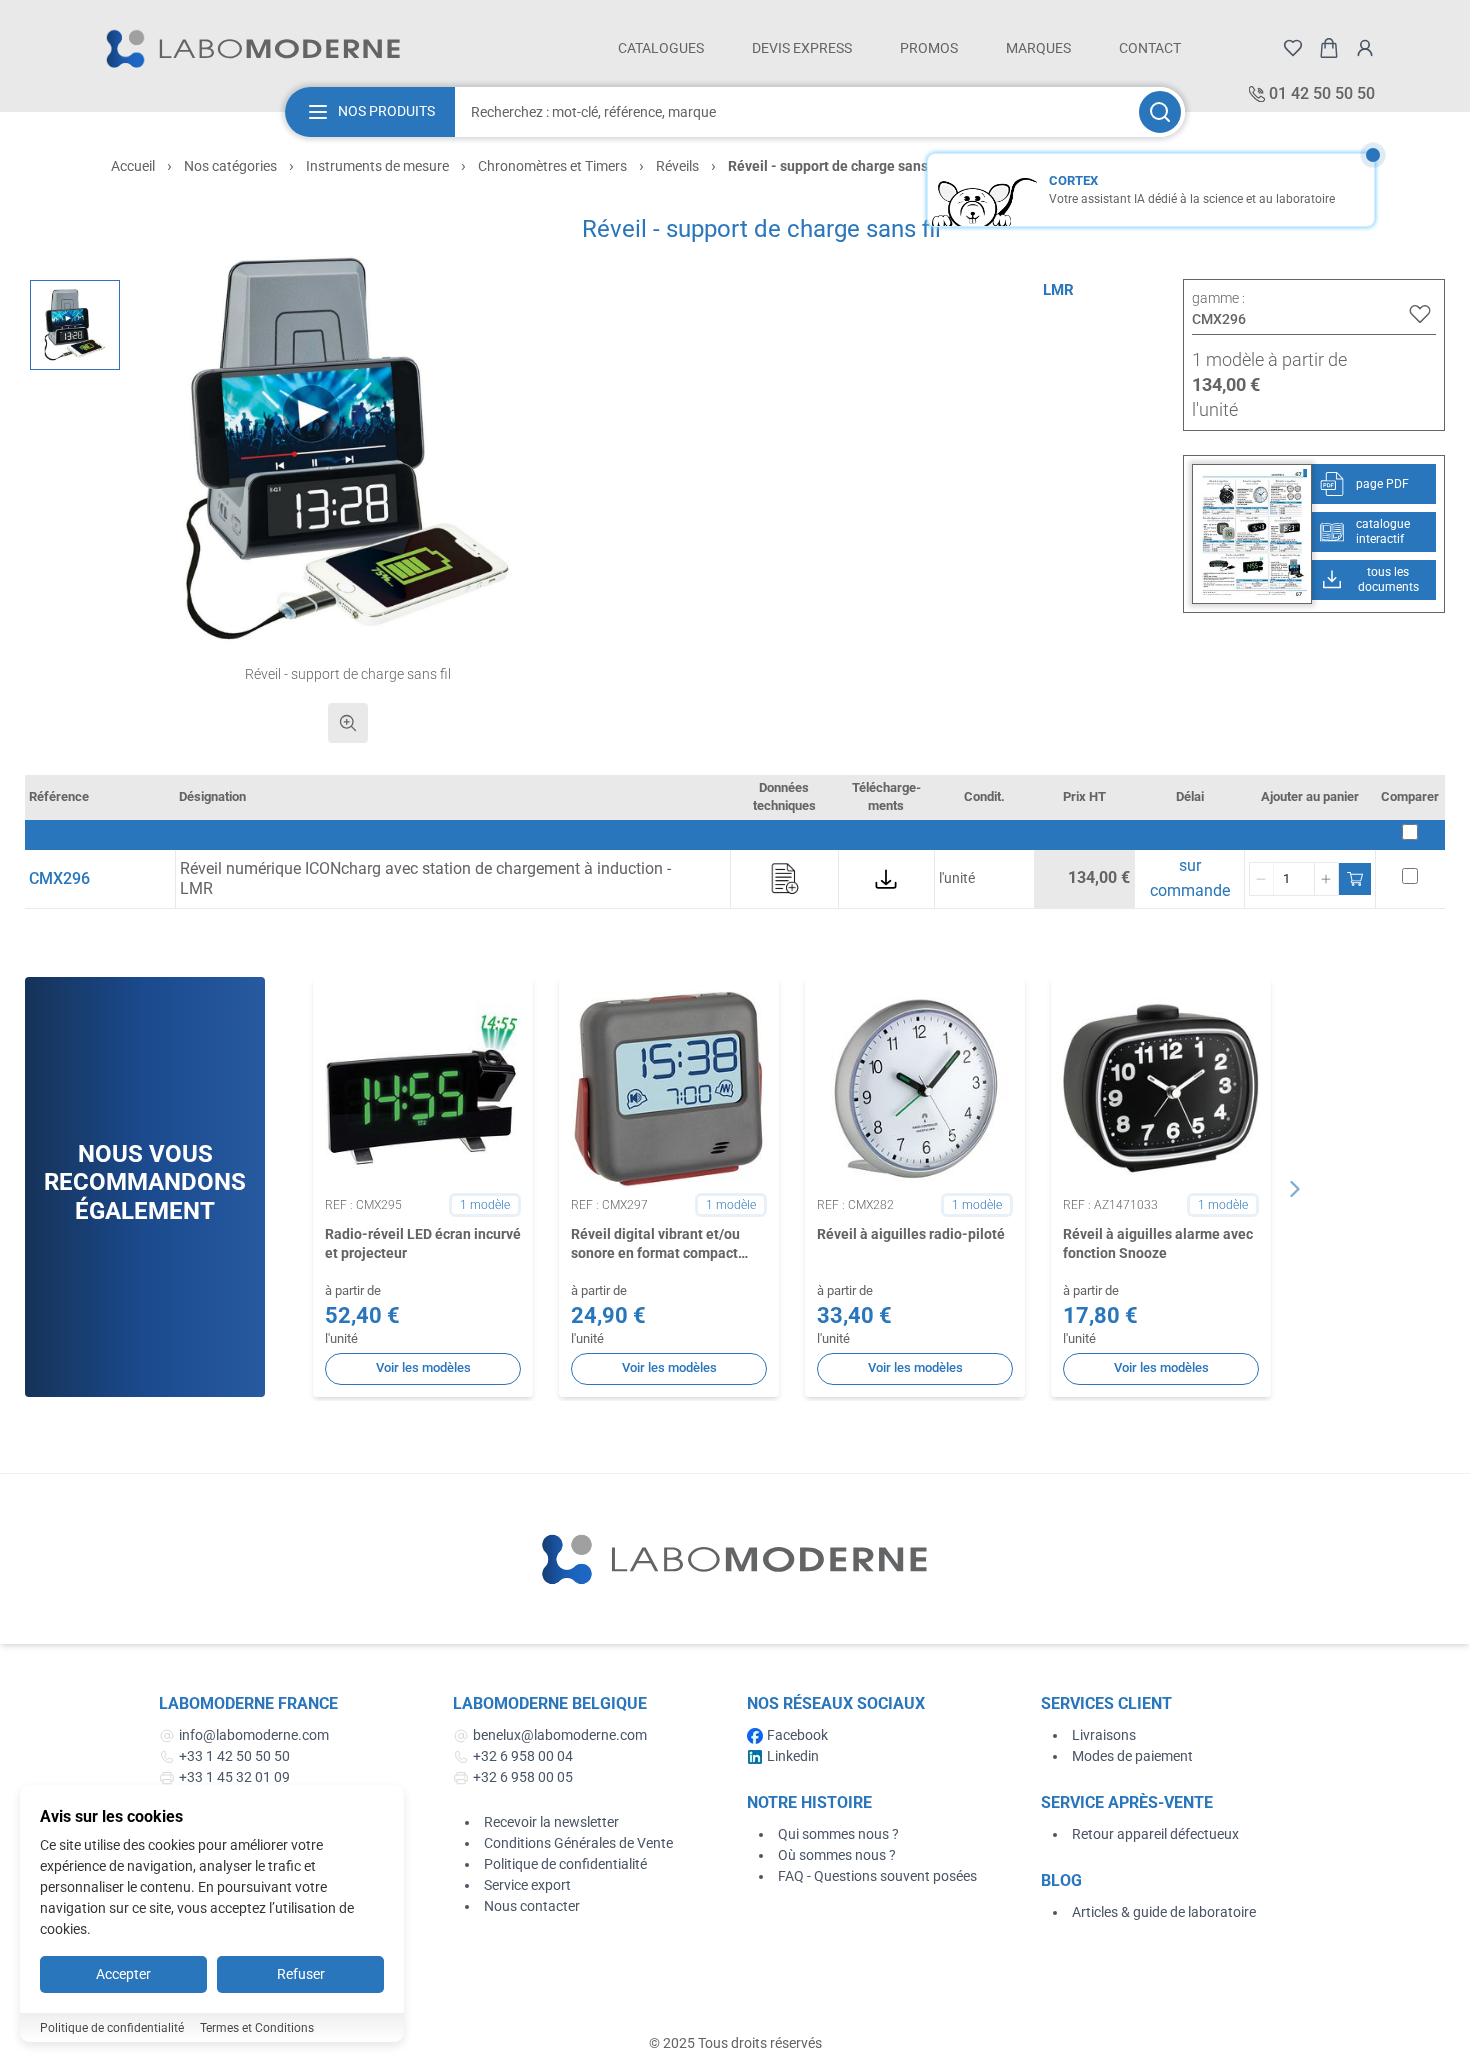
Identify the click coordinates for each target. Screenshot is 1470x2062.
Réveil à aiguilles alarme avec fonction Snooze (1158, 1243)
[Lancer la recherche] (1160, 112)
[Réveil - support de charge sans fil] (75, 325)
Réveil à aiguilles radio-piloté (911, 1234)
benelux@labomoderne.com (560, 1735)
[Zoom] (348, 723)
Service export (527, 1885)
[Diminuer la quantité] (1262, 879)
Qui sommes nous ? (838, 1834)
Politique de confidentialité (565, 1864)
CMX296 (59, 878)
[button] (348, 449)
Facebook (797, 1735)
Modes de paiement (1132, 1756)
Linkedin (793, 1756)
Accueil (133, 166)
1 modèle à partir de (1269, 359)
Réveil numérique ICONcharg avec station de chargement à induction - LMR (425, 878)
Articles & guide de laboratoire (1164, 1912)
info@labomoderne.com (254, 1735)
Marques (1038, 48)
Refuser (301, 1974)
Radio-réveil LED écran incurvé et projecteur (423, 1243)
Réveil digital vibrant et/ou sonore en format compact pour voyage (655, 1245)
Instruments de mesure (377, 166)
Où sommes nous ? (837, 1855)
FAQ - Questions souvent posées (877, 1876)
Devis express (802, 48)
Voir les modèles (423, 1367)
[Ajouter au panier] (1355, 879)
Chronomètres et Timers (552, 166)
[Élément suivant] (1295, 1189)
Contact (1150, 48)
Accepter (123, 1974)
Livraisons (1104, 1735)
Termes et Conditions (257, 2028)
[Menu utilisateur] (1365, 48)
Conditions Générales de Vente (578, 1843)
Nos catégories (230, 166)
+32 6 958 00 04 (523, 1756)
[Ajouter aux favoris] (1420, 314)
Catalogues (661, 48)
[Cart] (1329, 48)
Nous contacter (532, 1906)
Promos (929, 48)
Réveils (677, 166)
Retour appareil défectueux (1155, 1834)
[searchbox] (795, 112)
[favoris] (1293, 48)
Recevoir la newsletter (551, 1822)
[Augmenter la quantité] (1326, 879)
